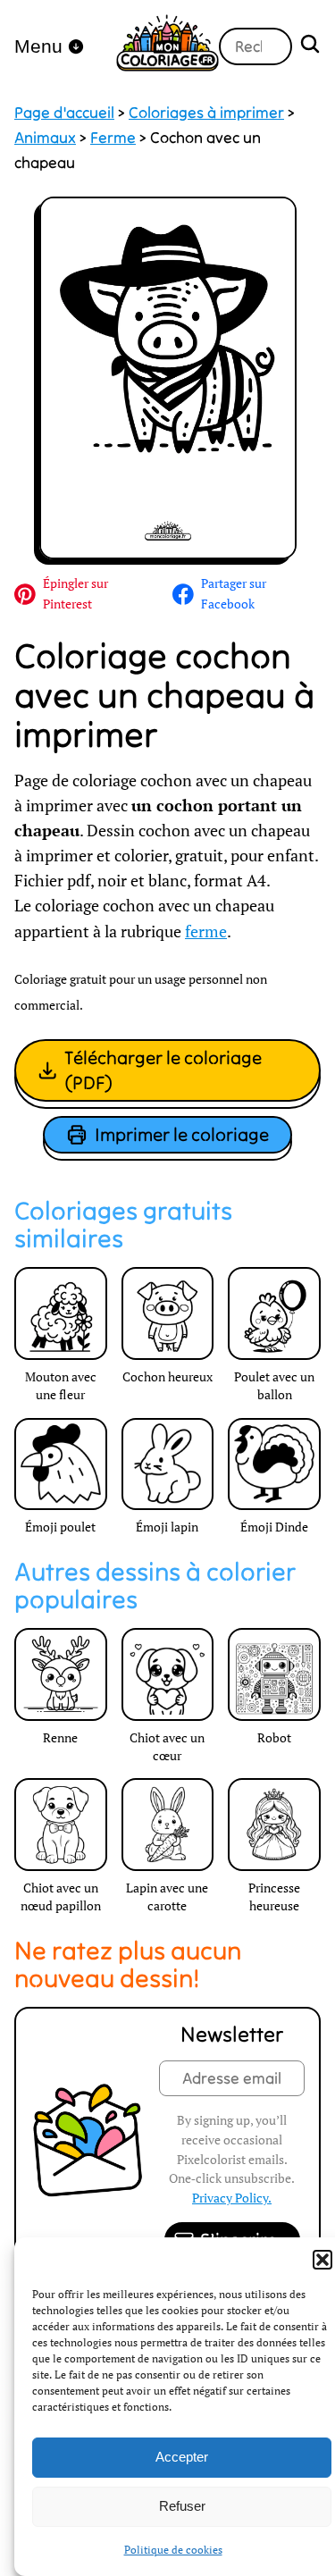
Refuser (182, 2506)
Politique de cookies (173, 2550)
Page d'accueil (64, 113)
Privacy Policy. (232, 2198)
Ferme (113, 138)
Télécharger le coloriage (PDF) (163, 1070)
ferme (206, 931)
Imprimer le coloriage (182, 1134)
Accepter (182, 2457)
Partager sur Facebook (234, 593)
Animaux (45, 138)
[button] (322, 2260)
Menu (38, 46)
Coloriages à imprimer (206, 113)
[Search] (310, 46)
